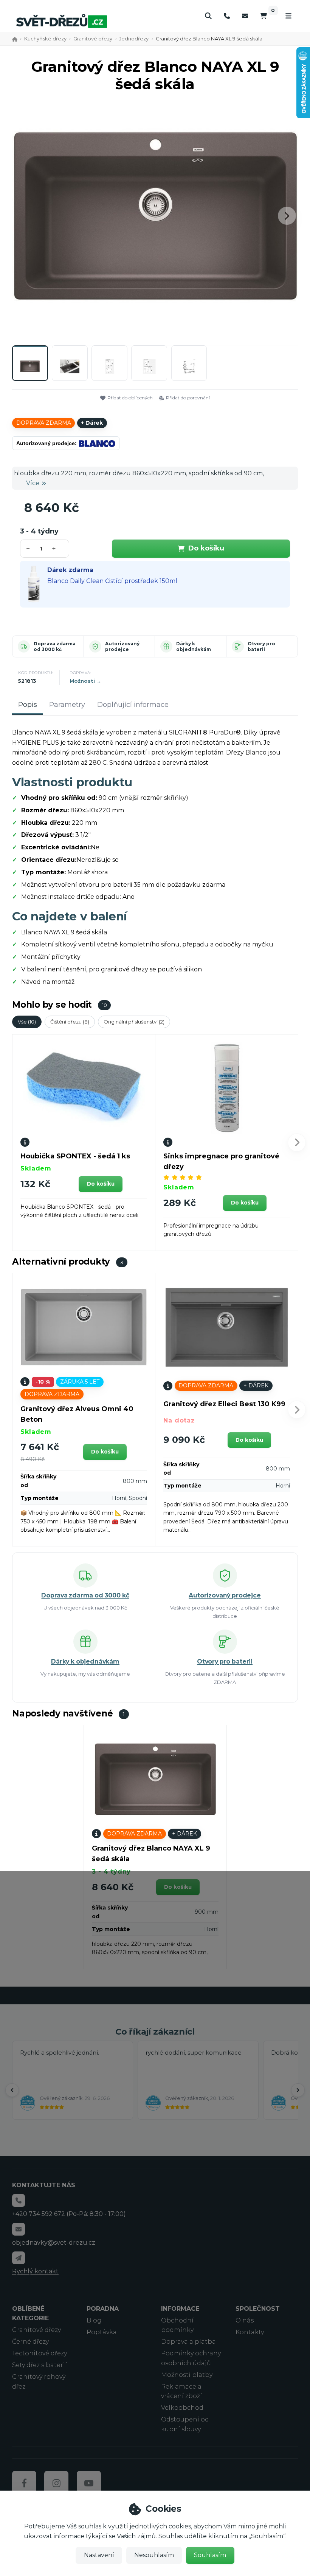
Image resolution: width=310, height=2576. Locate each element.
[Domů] (62, 21)
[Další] (298, 2090)
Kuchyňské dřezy (45, 39)
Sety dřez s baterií (40, 2365)
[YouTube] (89, 2483)
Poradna (103, 2309)
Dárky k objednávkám (194, 647)
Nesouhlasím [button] (154, 2555)
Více (33, 483)
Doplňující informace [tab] (133, 705)
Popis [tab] (28, 705)
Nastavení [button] (99, 2555)
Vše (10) (27, 1022)
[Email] (245, 16)
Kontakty (250, 2332)
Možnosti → (85, 681)
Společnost (258, 2309)
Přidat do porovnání (188, 398)
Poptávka (102, 2332)
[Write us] (19, 2258)
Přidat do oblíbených (130, 398)
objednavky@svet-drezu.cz (54, 2243)
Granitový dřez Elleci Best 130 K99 (224, 1404)
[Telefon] (227, 16)
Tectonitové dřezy (40, 2353)
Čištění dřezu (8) (70, 1022)
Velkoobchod (182, 2408)
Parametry (67, 705)
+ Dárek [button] (256, 1385)
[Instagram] (56, 2483)
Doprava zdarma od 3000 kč (55, 647)
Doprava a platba (188, 2342)
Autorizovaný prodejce (122, 647)
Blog (94, 2320)
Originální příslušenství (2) (134, 1022)
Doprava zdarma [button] (44, 423)
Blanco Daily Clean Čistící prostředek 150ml (112, 581)
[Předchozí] (12, 2090)
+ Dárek (92, 423)
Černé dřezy (30, 2342)
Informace (180, 2309)
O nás (245, 2320)
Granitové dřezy (93, 39)
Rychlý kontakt (35, 2271)
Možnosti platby (187, 2375)
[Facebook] (24, 2483)
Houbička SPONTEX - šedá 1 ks (75, 1156)
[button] (287, 216)
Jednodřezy (134, 39)
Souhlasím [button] (210, 2555)
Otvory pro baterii (261, 647)
